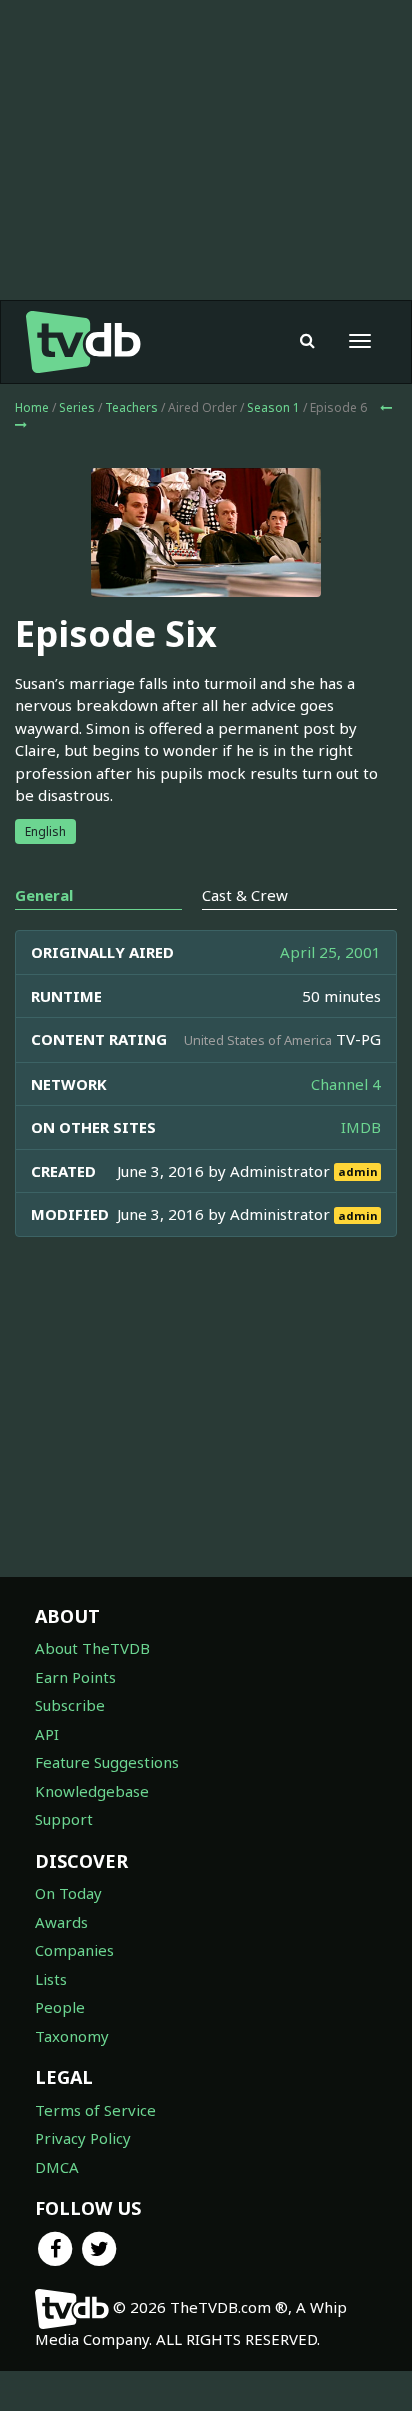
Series (77, 407)
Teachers (131, 407)
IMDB (361, 1127)
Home (32, 407)
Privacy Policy (83, 2138)
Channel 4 (346, 1084)
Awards (61, 1922)
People (60, 2007)
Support (64, 1819)
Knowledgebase (92, 1791)
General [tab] (44, 895)
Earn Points (75, 1677)
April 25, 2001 (330, 952)
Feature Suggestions (107, 1762)
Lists (51, 1979)
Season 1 (273, 407)
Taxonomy (72, 2036)
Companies (74, 1950)
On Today (68, 1893)
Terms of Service (95, 2110)
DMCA (57, 2167)
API (47, 1734)
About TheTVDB (92, 1648)
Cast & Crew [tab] (245, 895)
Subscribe (70, 1705)
